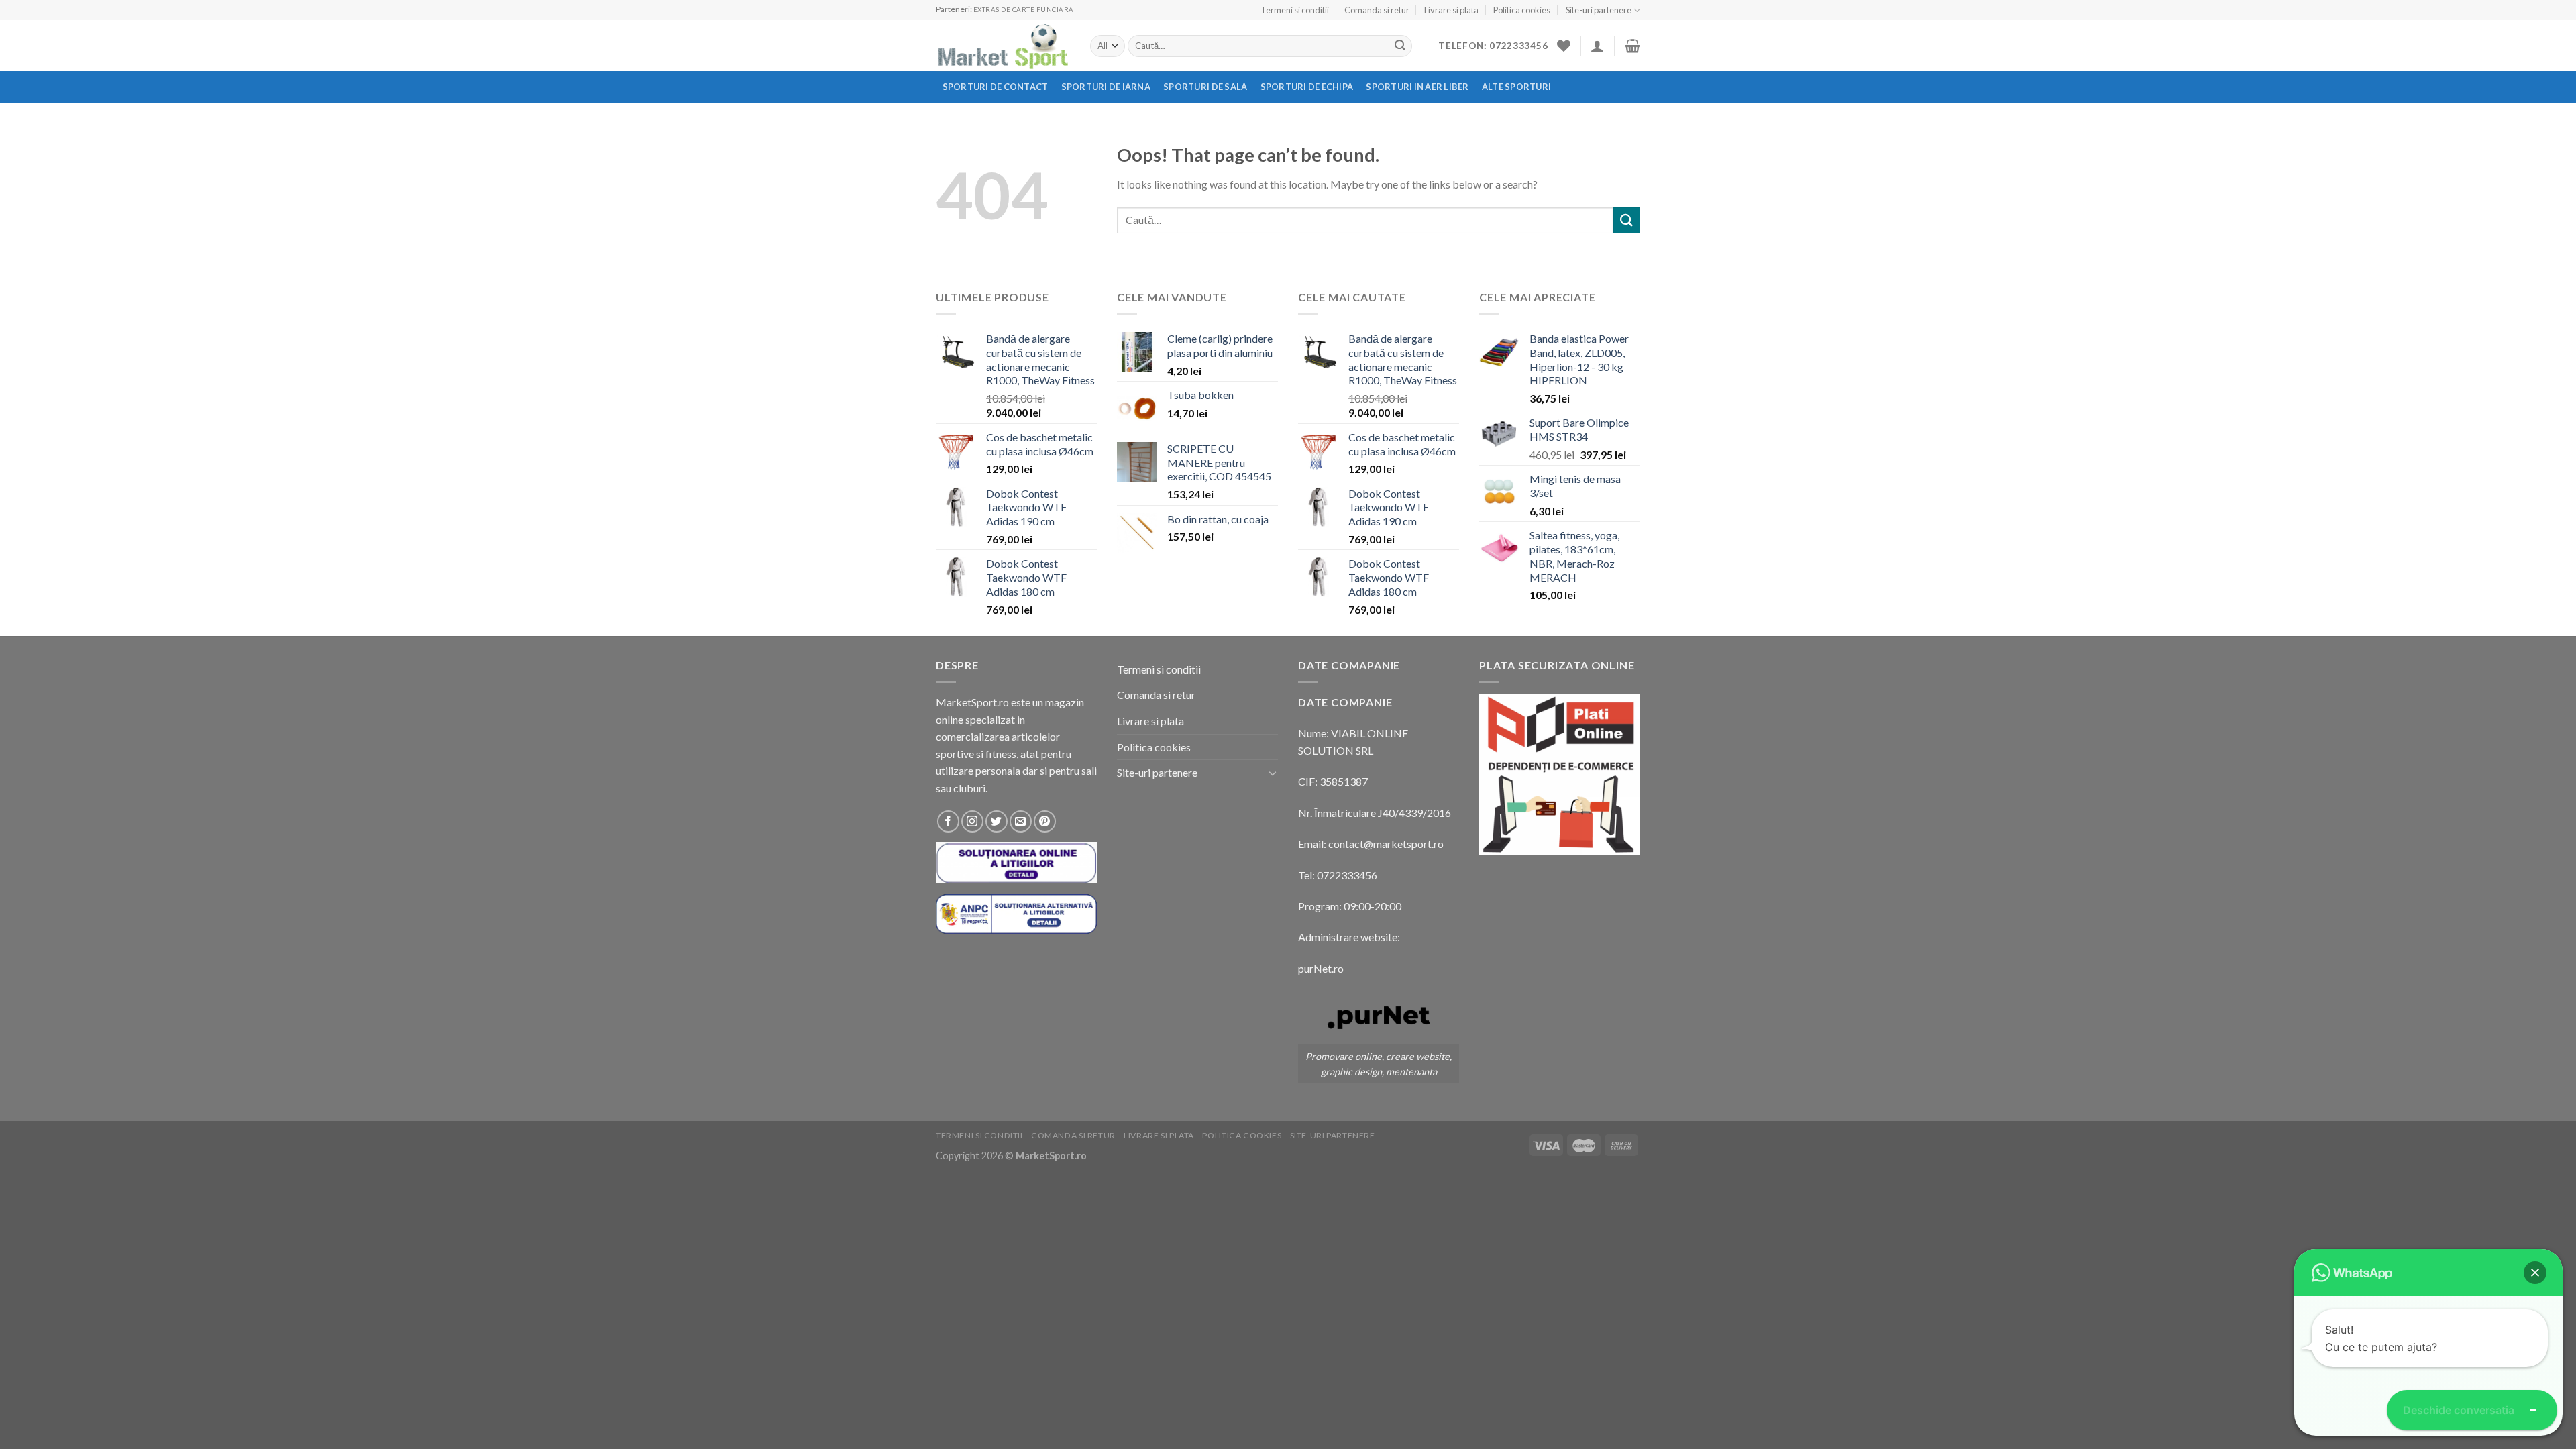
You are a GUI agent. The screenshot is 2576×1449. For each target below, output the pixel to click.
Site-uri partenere (1599, 10)
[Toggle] (1273, 773)
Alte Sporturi (1516, 87)
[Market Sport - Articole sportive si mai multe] (1003, 46)
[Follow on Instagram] (972, 821)
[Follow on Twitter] (997, 821)
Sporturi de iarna (1106, 87)
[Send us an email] (1021, 821)
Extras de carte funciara (1024, 10)
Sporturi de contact (996, 87)
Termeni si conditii (1295, 10)
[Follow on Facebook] (948, 821)
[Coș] (1632, 46)
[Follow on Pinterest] (1045, 821)
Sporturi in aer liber (1417, 87)
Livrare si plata (1451, 10)
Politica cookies (1522, 10)
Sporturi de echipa (1307, 87)
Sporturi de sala (1205, 87)
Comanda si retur (1377, 10)
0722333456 (1347, 875)
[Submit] (1400, 46)
